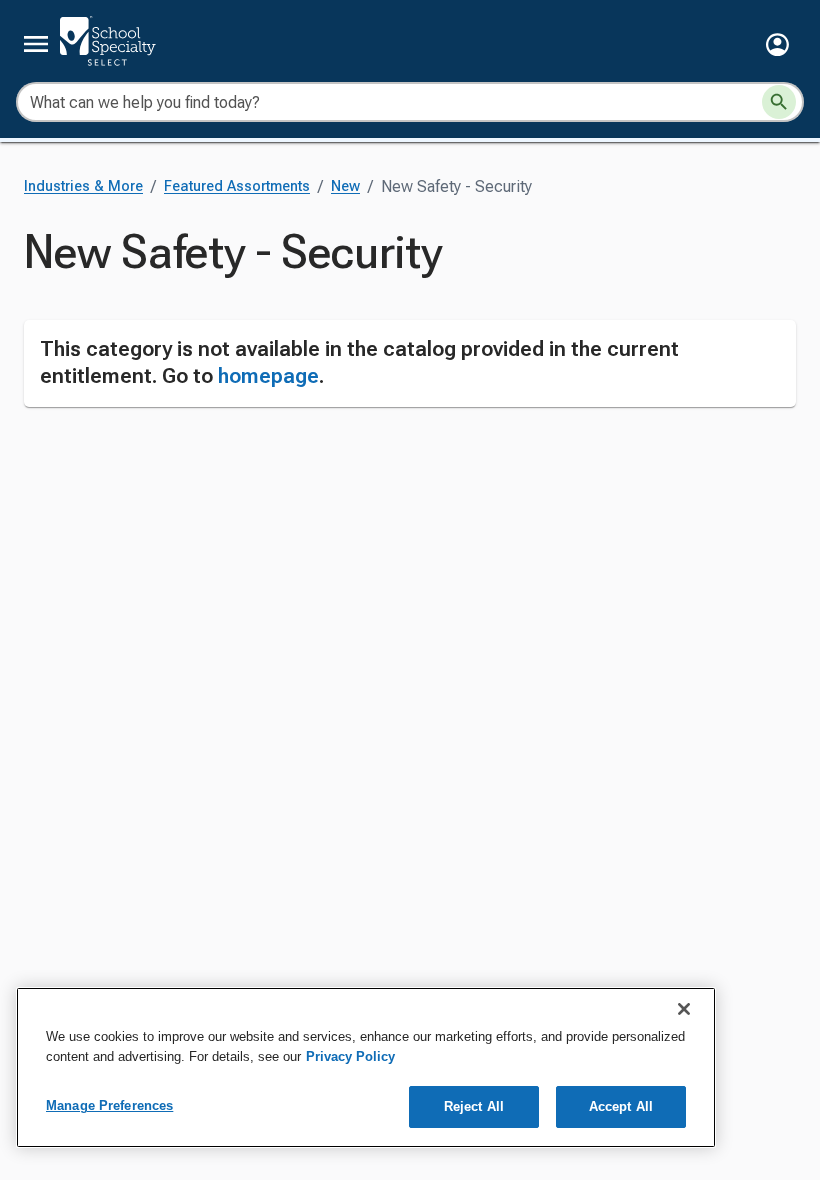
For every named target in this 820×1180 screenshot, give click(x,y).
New (345, 186)
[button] (777, 44)
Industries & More (83, 186)
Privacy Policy (350, 1056)
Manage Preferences (109, 1105)
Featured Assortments (237, 186)
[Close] (684, 1009)
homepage (268, 376)
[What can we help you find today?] (779, 102)
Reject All (474, 1106)
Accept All (621, 1106)
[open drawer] (36, 44)
